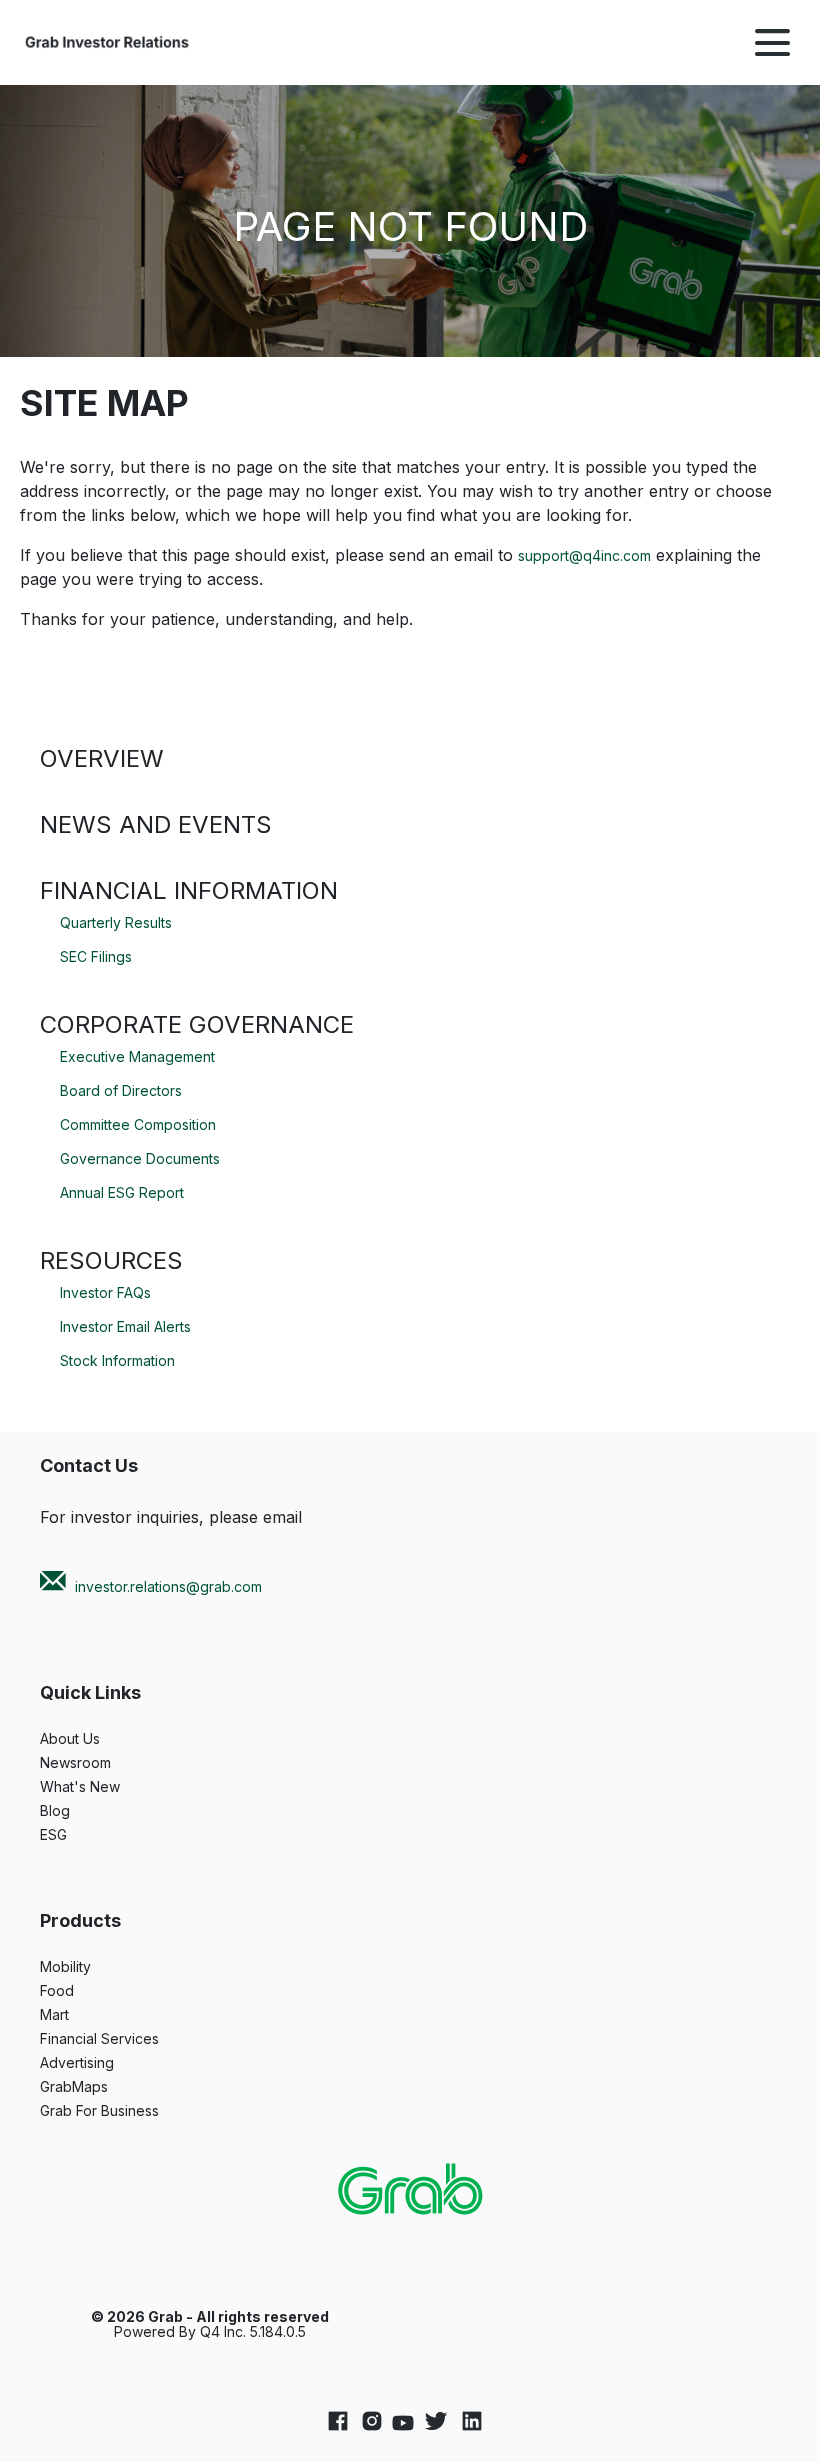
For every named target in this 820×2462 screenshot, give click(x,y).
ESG (78, 1835)
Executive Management (137, 1056)
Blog (80, 1811)
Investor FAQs (105, 1292)
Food (82, 1991)
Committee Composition (138, 1124)
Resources (111, 1260)
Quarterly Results (116, 922)
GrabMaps (99, 2087)
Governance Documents (140, 1158)
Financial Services (124, 2039)
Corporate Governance (197, 1024)
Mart (79, 2015)
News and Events (156, 824)
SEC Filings (96, 956)
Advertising (102, 2063)
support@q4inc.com (584, 555)
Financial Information (189, 890)
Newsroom (100, 1763)
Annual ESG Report (122, 1192)
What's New (105, 1787)
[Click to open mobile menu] (772, 42)
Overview (102, 758)
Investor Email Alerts (125, 1326)
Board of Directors (121, 1090)
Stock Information (117, 1360)
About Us (95, 1739)
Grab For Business (124, 2111)
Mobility (90, 1967)
